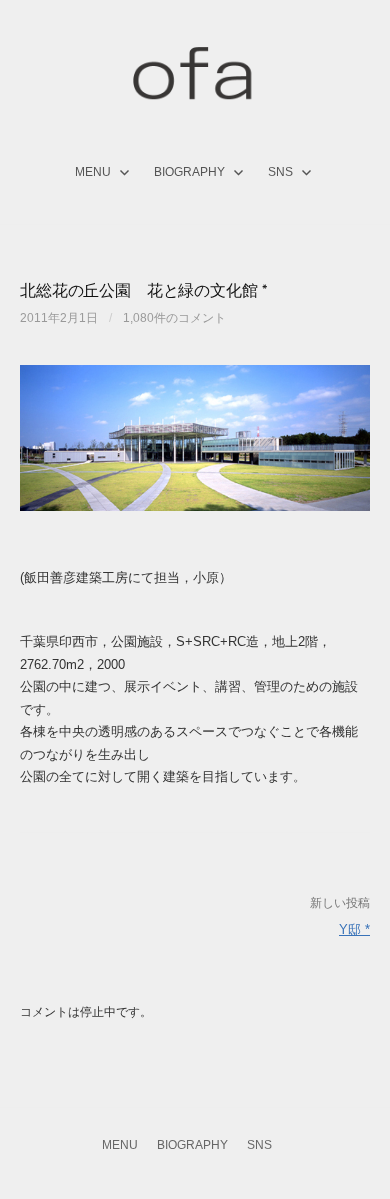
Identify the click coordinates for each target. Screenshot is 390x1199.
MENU (93, 172)
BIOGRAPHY (189, 172)
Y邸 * (354, 929)
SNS (280, 172)
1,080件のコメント (174, 318)
